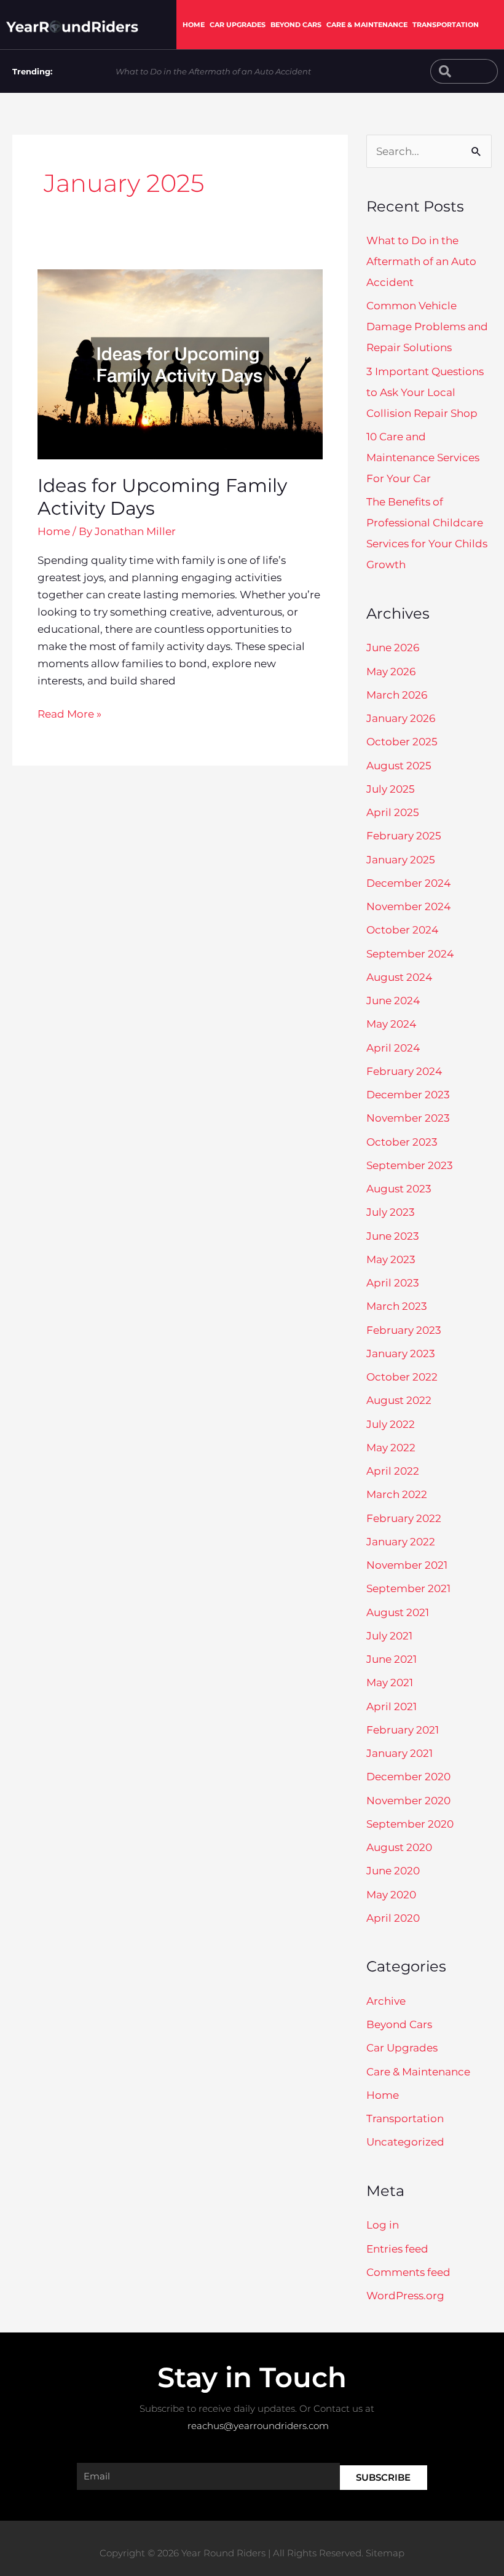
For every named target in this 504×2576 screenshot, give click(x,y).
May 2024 (391, 1024)
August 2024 (399, 977)
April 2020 (393, 1918)
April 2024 (393, 1048)
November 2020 (408, 1801)
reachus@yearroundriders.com (258, 2426)
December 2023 (408, 1095)
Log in (383, 2225)
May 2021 (390, 1682)
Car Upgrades (238, 25)
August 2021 (398, 1612)
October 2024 (402, 930)
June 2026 (393, 648)
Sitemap (385, 2553)
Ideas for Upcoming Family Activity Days (162, 497)
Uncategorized (405, 2142)
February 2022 (404, 1518)
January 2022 (401, 1542)
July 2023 (391, 1212)
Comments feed (408, 2272)
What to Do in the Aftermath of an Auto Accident (213, 71)
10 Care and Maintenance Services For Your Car (423, 458)
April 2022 (393, 1471)
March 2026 (397, 695)
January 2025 (401, 860)
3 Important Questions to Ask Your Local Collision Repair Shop (425, 392)
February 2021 (403, 1730)
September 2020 (410, 1824)
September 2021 (408, 1588)
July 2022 (391, 1424)
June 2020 (393, 1871)
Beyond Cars (296, 25)
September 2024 (410, 954)
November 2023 (408, 1118)
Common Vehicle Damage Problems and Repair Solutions (427, 327)
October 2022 (402, 1377)
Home (194, 25)
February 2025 (404, 836)
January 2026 (401, 718)
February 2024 (404, 1071)
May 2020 (391, 1895)
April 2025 (393, 812)
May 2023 (391, 1259)
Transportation (446, 25)
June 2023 (393, 1236)
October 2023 (402, 1142)
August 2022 (399, 1400)
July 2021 (389, 1636)
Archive (386, 2001)
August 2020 (399, 1847)
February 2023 (404, 1330)
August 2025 (399, 766)
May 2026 (391, 672)
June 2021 (392, 1659)
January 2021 (400, 1753)
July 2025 (391, 789)
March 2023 (397, 1306)
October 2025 (402, 742)
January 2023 (401, 1353)
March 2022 (397, 1494)
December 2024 (408, 883)
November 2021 (407, 1565)
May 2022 (391, 1448)
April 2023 (393, 1283)
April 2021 (392, 1706)
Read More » (69, 713)
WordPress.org (405, 2296)
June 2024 (393, 1001)
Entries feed (397, 2249)
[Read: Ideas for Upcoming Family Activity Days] (180, 363)
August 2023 (399, 1189)
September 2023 (410, 1165)
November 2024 (408, 906)
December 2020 (408, 1777)
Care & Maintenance (367, 25)
